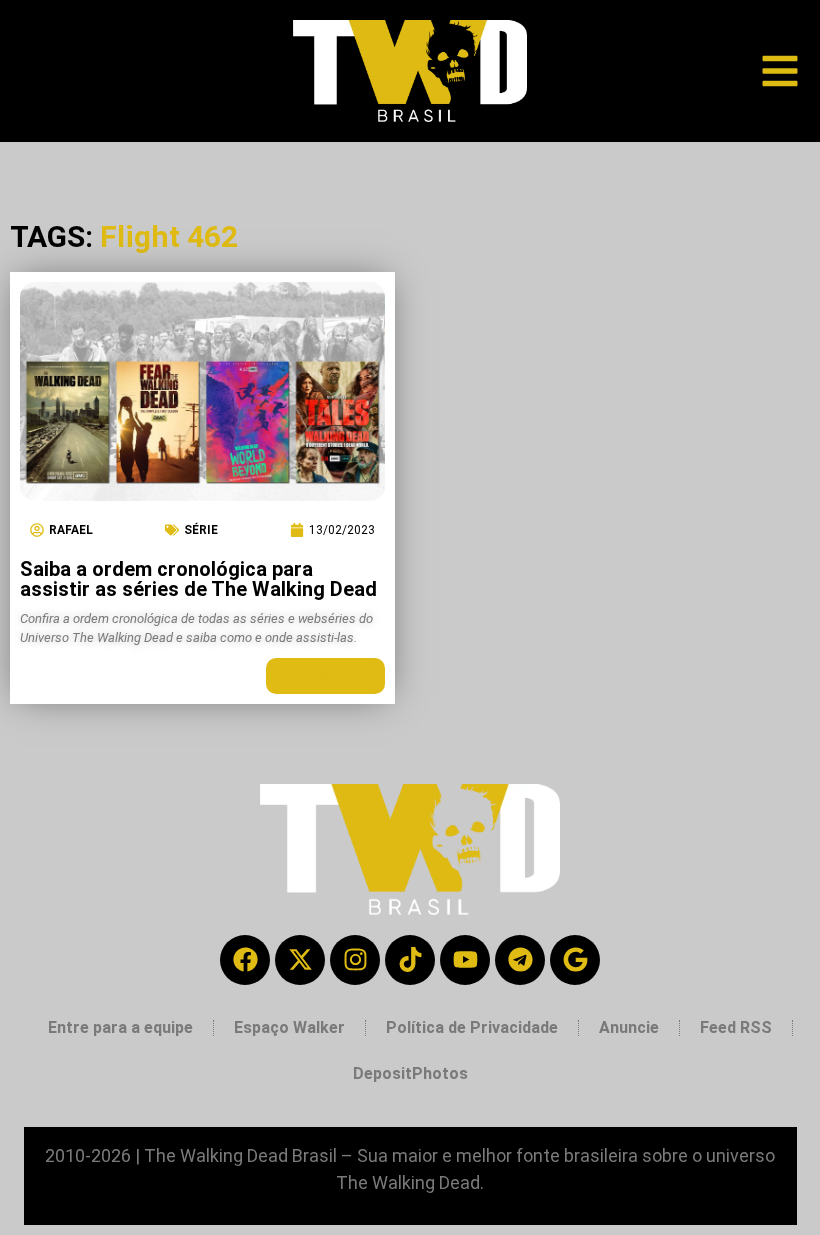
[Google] (575, 960)
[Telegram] (520, 960)
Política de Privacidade (472, 1027)
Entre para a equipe (120, 1027)
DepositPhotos (410, 1073)
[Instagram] (355, 960)
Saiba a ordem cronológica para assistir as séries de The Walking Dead (198, 579)
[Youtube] (465, 960)
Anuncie (629, 1027)
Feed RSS (736, 1027)
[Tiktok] (410, 960)
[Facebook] (245, 960)
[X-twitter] (300, 960)
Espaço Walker (289, 1027)
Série (201, 530)
